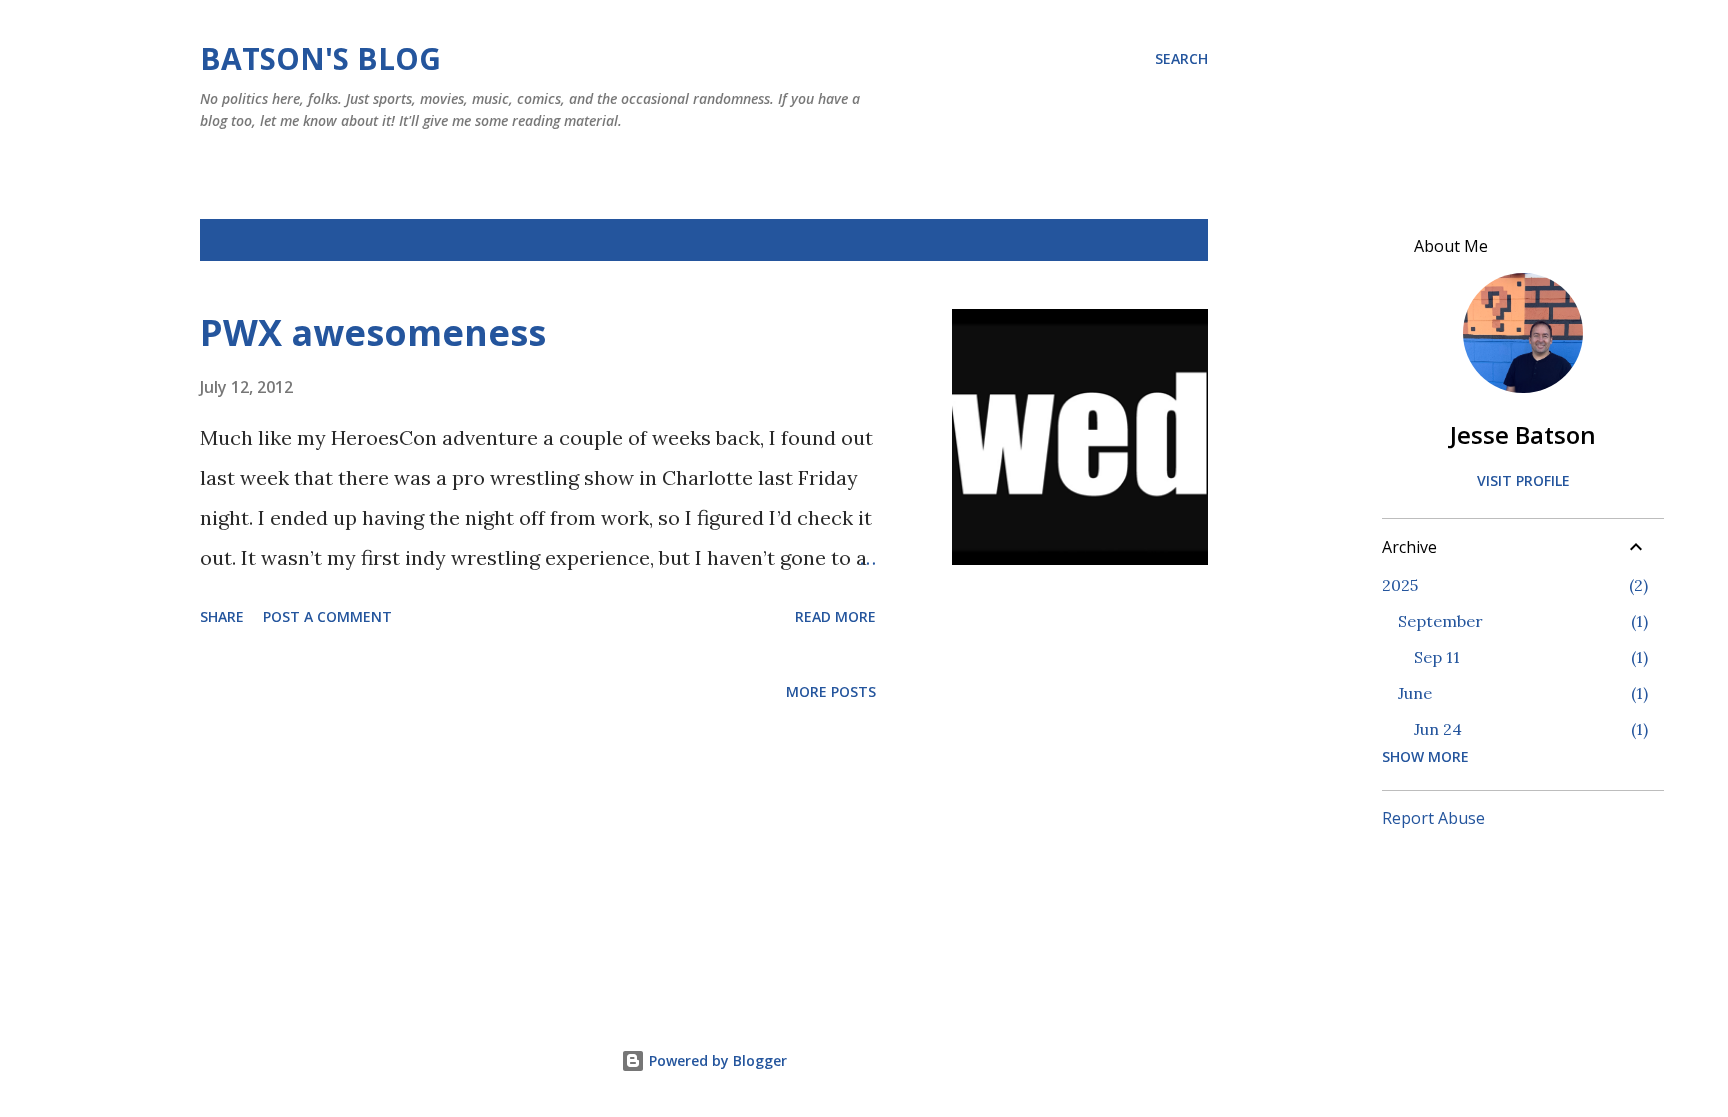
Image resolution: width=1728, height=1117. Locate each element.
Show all (1158, 240)
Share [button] (222, 616)
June (1415, 693)
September (1440, 621)
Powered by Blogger (716, 1060)
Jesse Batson (1523, 434)
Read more (835, 616)
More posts (831, 691)
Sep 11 (1437, 657)
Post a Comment (327, 616)
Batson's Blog (320, 58)
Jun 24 (1438, 729)
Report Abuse (1433, 818)
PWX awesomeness (373, 332)
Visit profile (1523, 480)
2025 (1400, 585)
